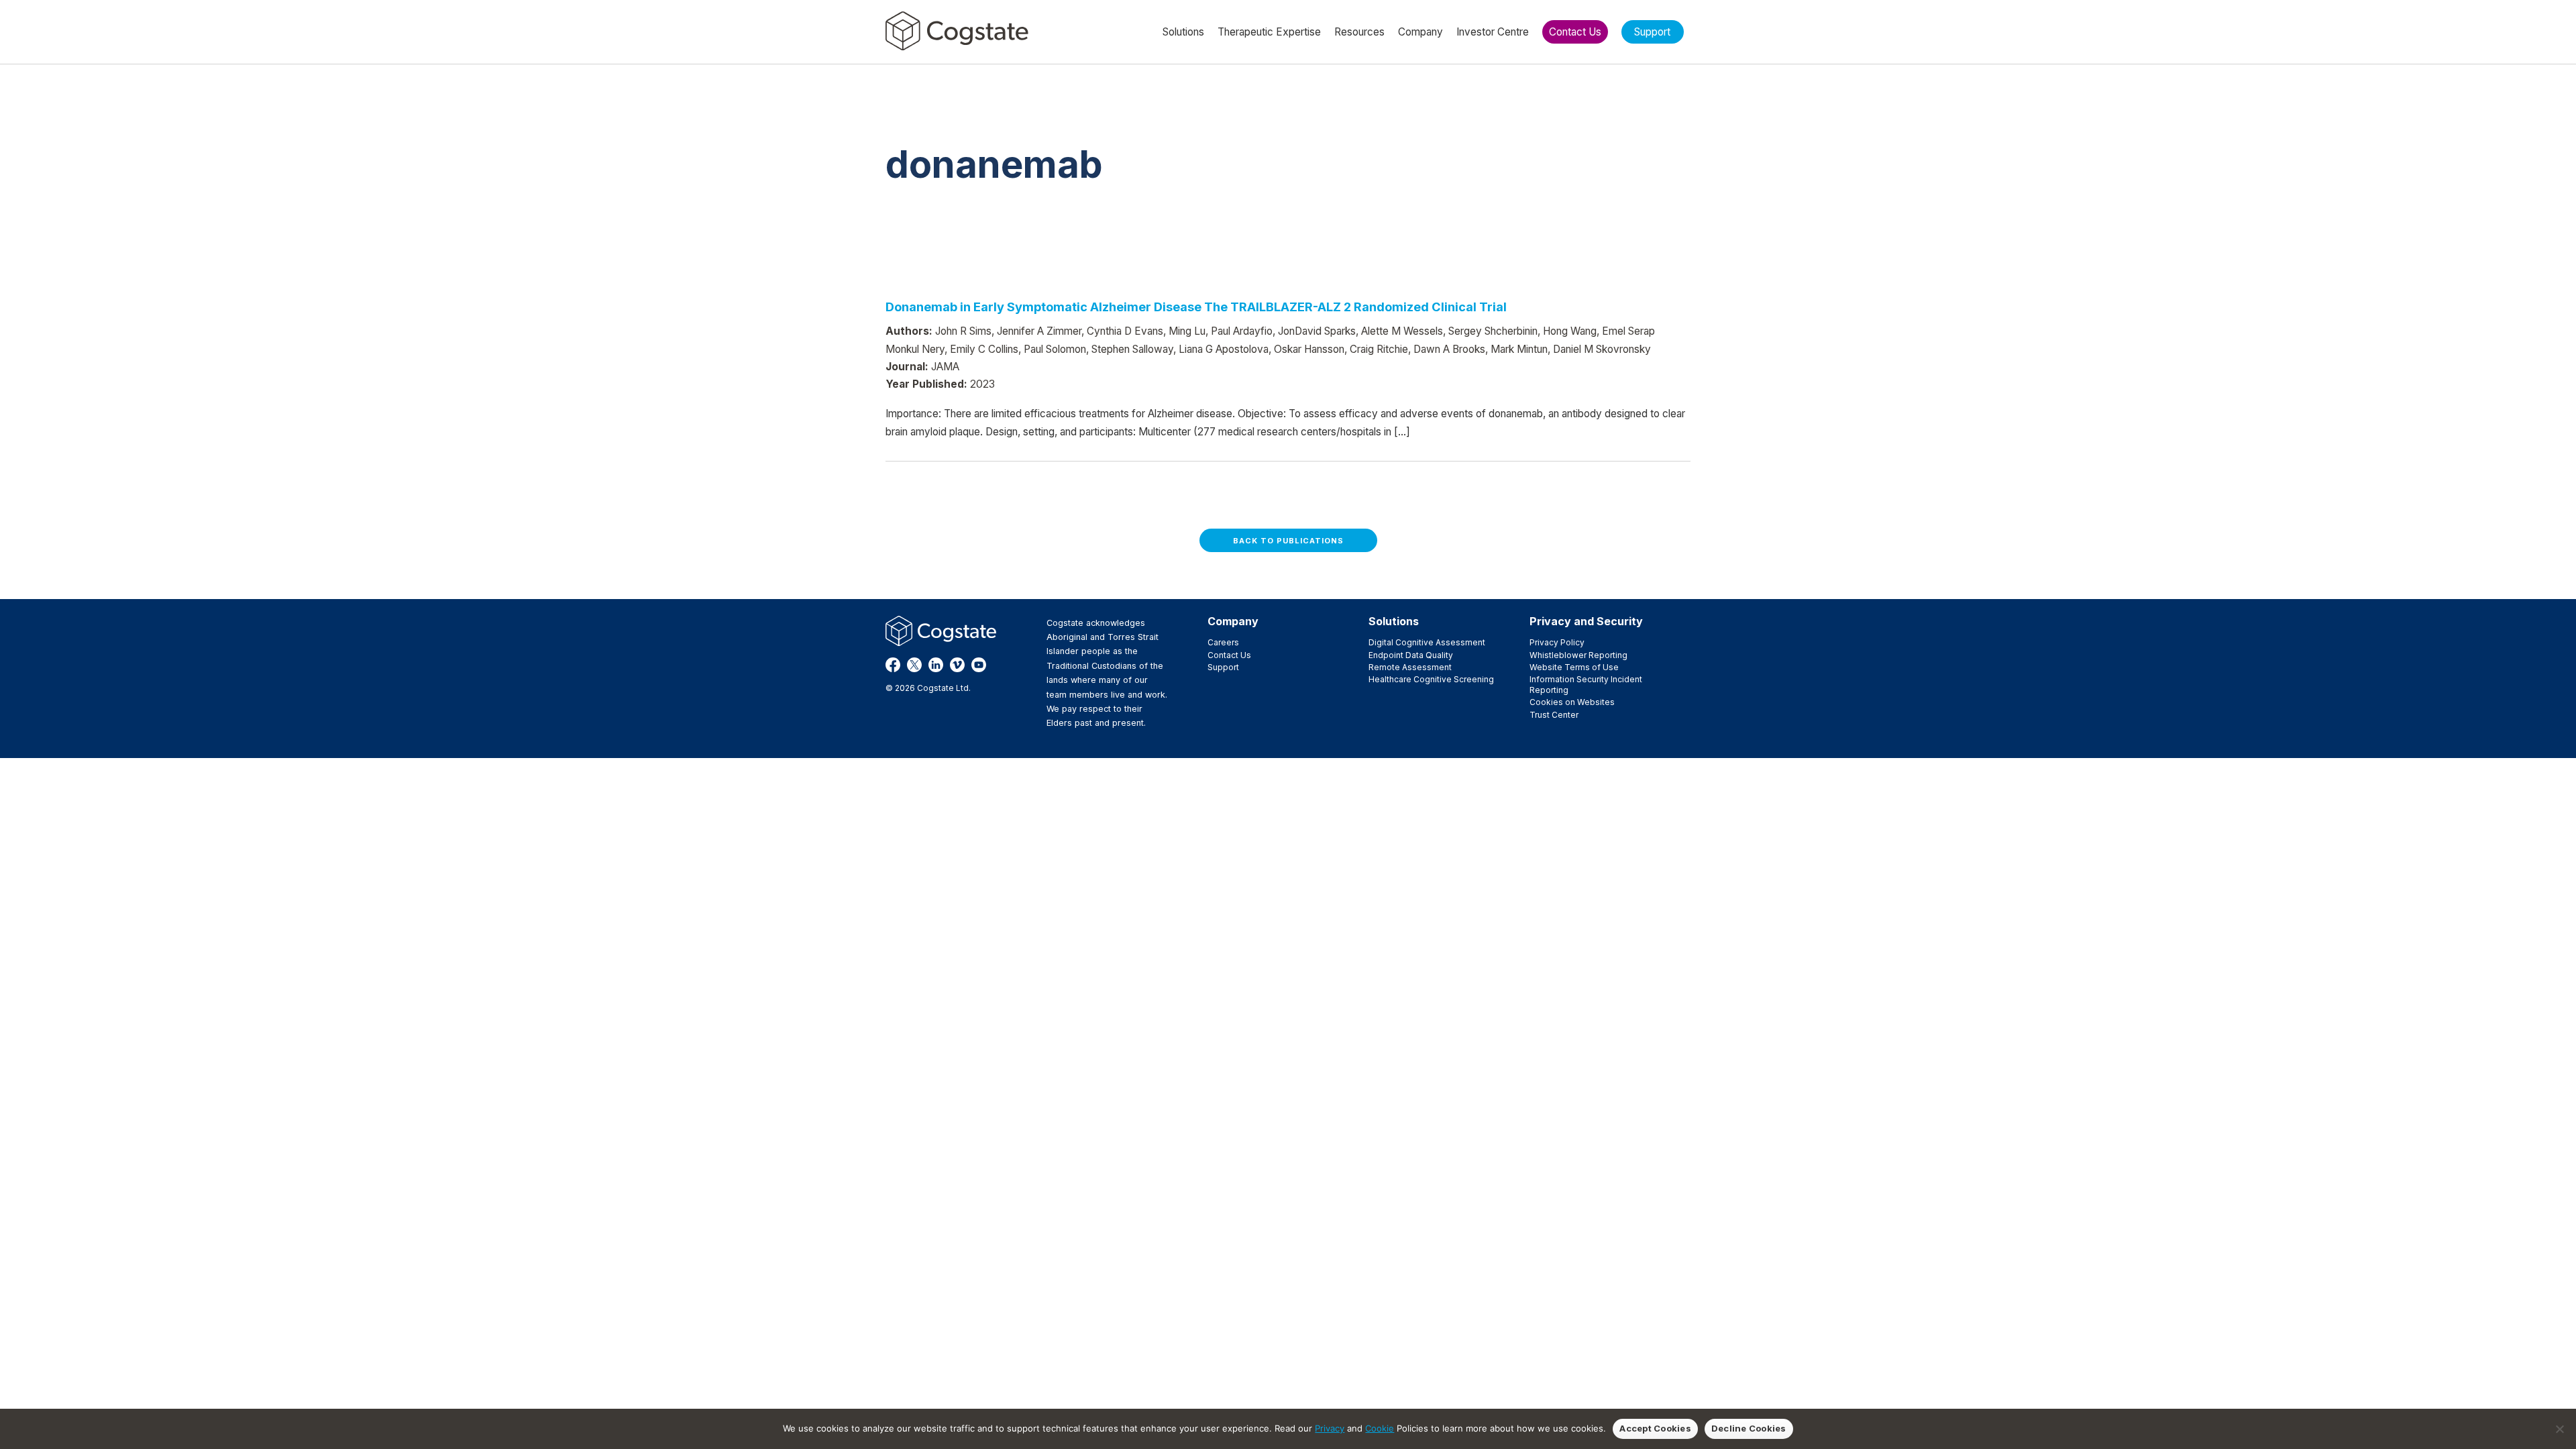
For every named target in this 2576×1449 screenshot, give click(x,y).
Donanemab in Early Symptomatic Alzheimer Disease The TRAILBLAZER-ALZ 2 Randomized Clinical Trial (1196, 307)
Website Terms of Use (1574, 667)
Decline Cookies (1749, 1428)
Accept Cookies (1655, 1428)
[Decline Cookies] (2559, 1429)
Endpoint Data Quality (1411, 655)
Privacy (1330, 1428)
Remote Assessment (1410, 667)
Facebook (893, 665)
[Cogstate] (957, 31)
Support (1223, 667)
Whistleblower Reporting (1578, 655)
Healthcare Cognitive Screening (1431, 679)
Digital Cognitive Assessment (1427, 642)
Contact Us (1229, 655)
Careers (1223, 642)
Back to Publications (1288, 541)
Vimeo (957, 665)
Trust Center (1554, 715)
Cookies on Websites (1572, 702)
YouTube (979, 665)
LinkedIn (936, 665)
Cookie (1380, 1428)
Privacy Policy (1557, 642)
